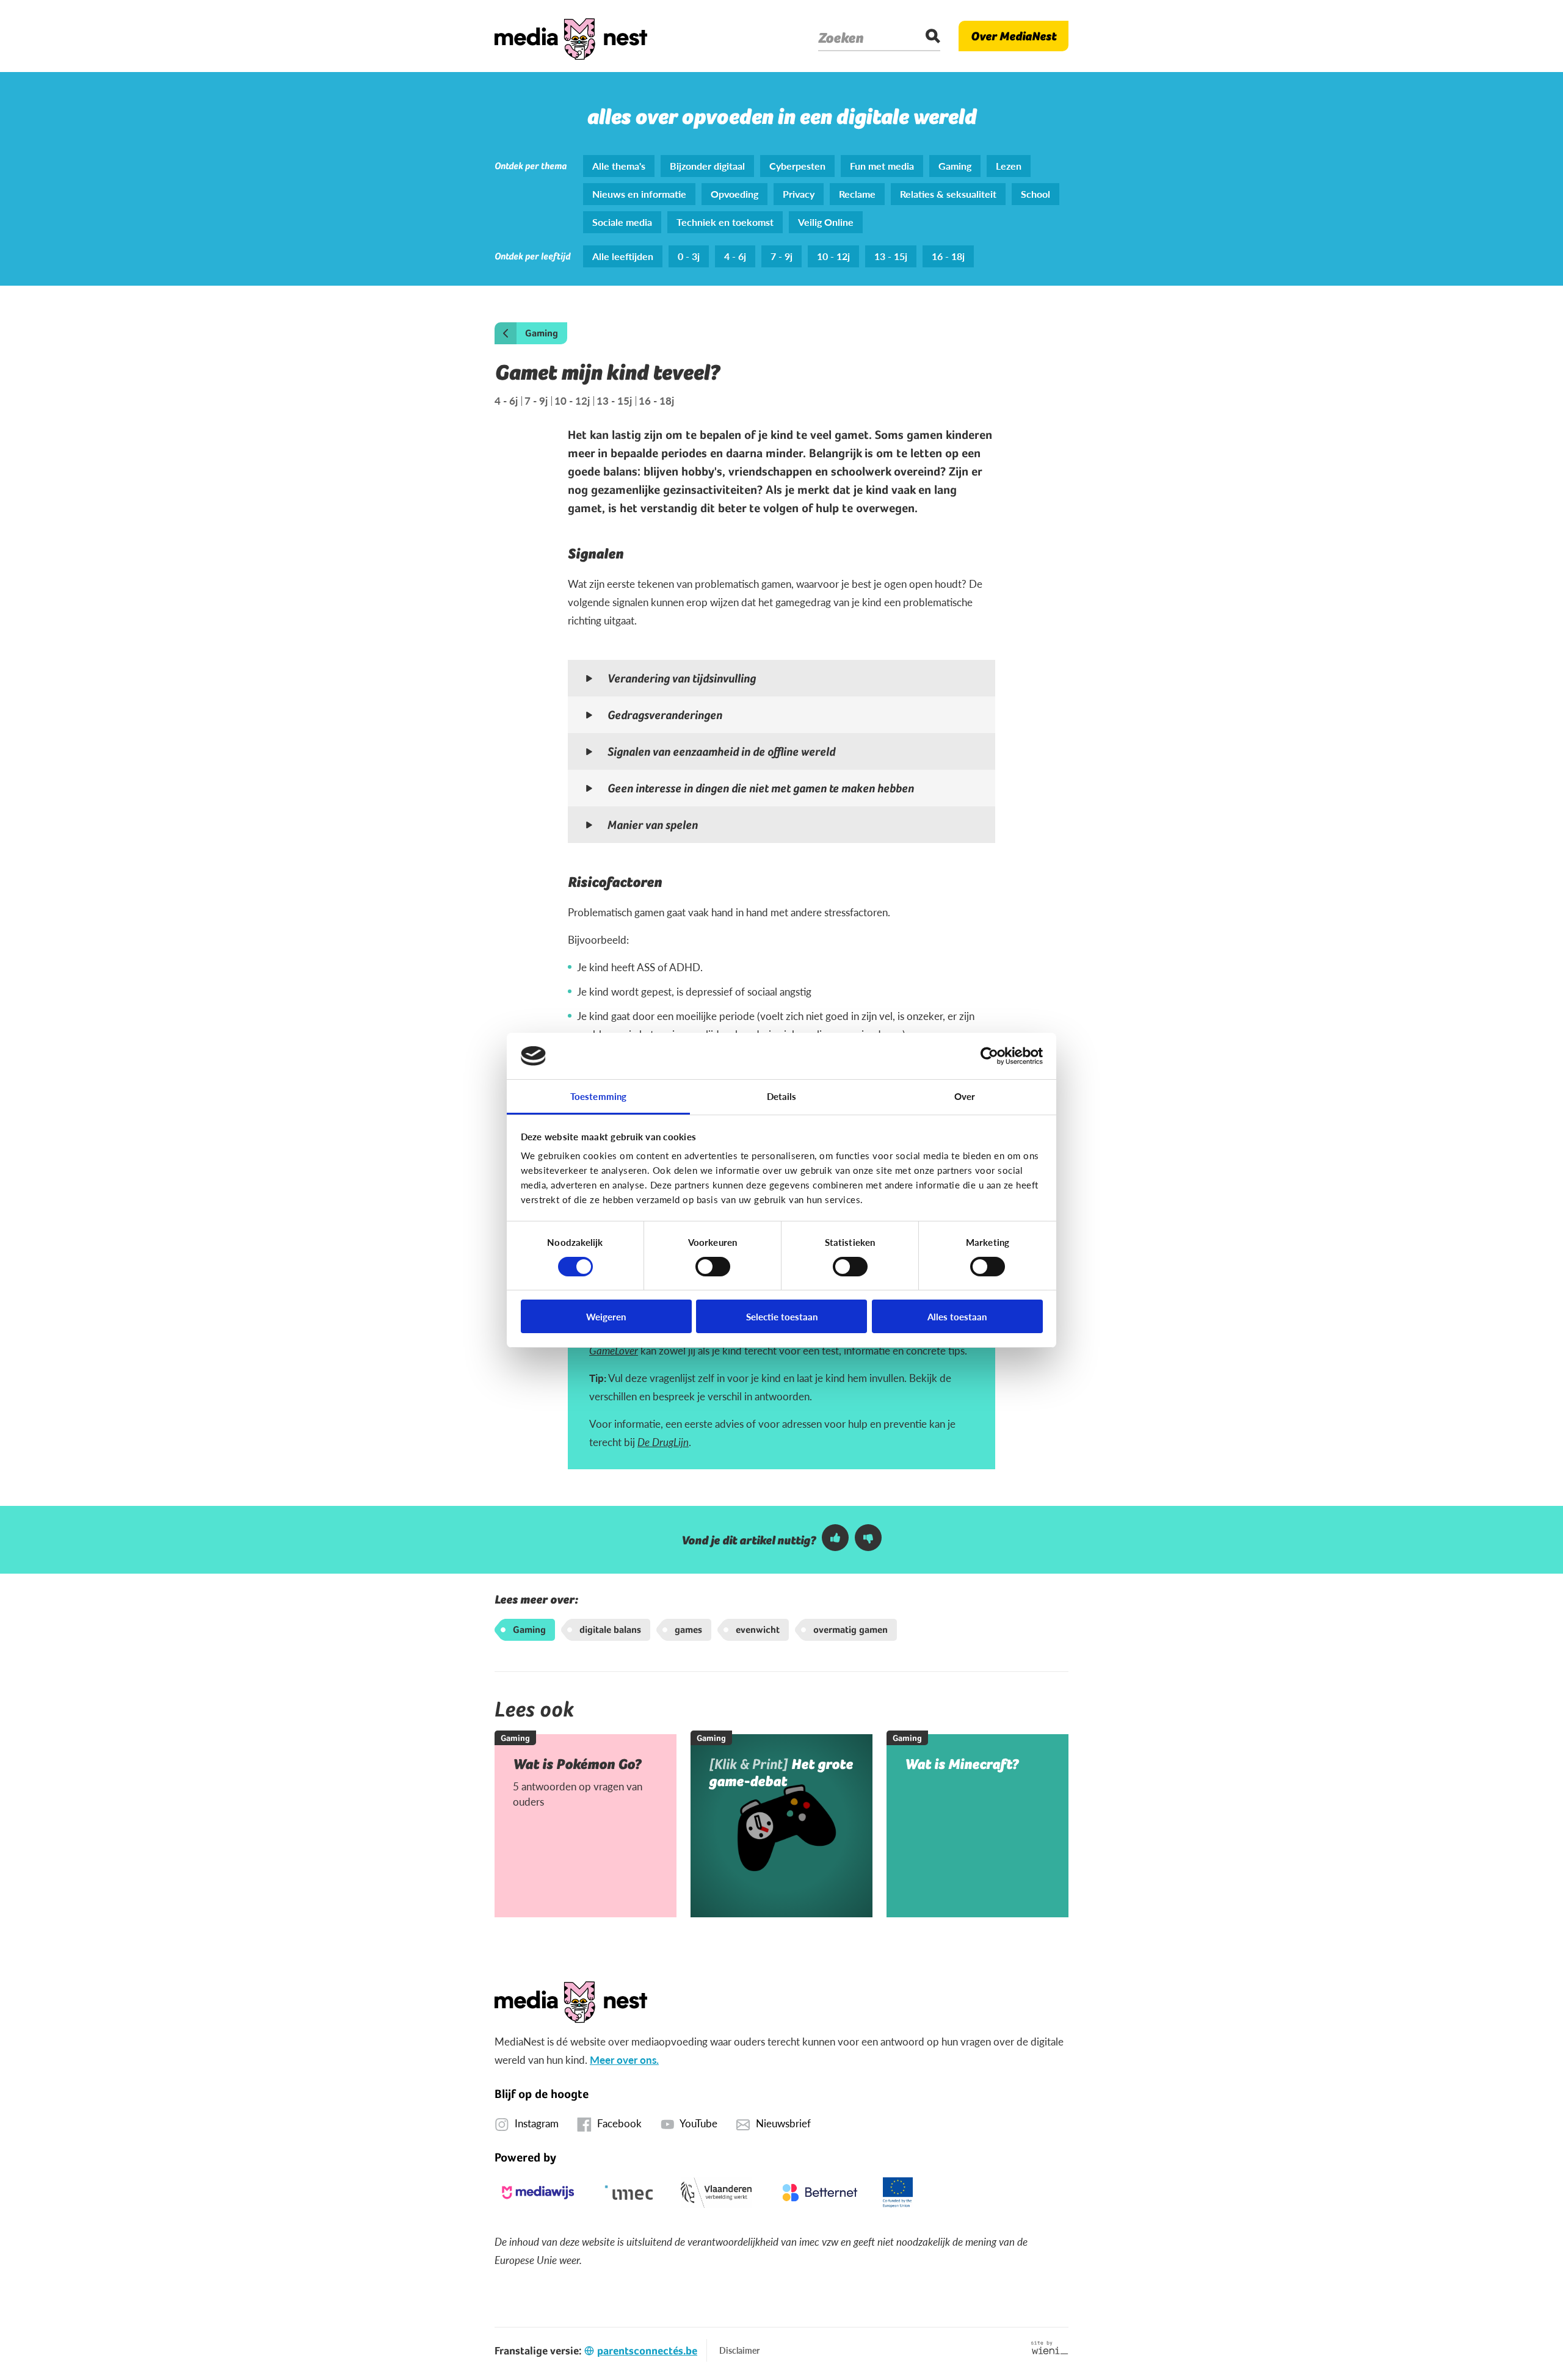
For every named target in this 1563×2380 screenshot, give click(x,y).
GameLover (614, 1350)
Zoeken (841, 38)
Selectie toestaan (782, 1316)
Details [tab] (782, 1096)
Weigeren (606, 1316)
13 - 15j (614, 401)
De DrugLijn (663, 1442)
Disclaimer (739, 2350)
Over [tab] (965, 1096)
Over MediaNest (1014, 36)
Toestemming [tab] (598, 1096)
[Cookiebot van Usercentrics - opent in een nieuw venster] (989, 1056)
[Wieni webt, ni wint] (1050, 2348)
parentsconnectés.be (647, 2350)
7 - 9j (536, 401)
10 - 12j (572, 401)
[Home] (571, 36)
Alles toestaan (957, 1316)
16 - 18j (656, 401)
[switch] (713, 1267)
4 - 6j (506, 401)
